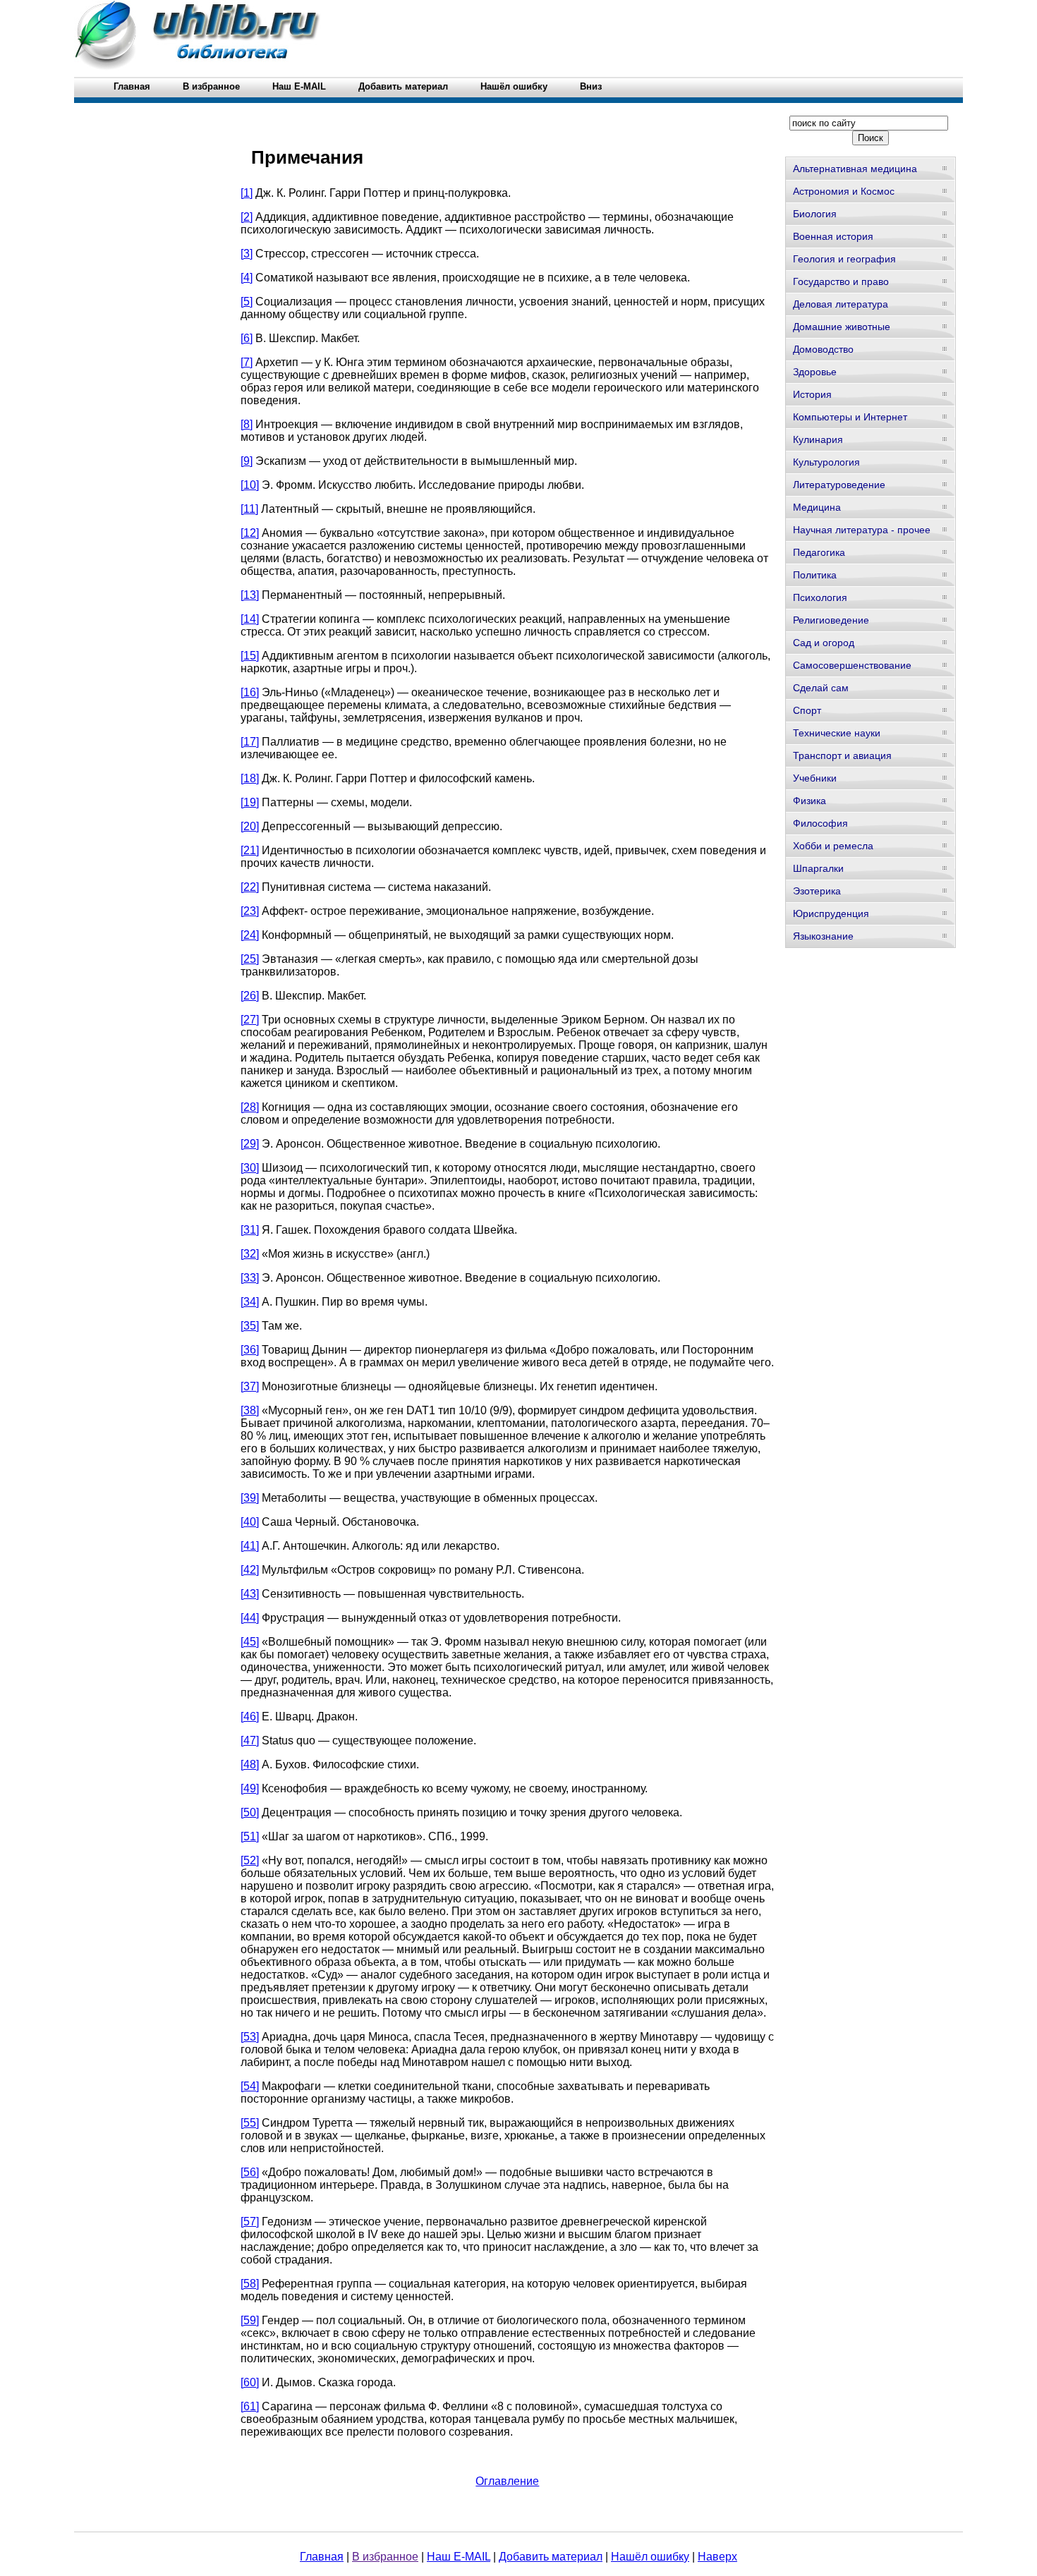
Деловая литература (841, 304)
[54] (250, 2086)
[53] (250, 2037)
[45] (250, 1642)
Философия (820, 823)
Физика (809, 801)
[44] (250, 1618)
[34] (250, 1302)
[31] (250, 1230)
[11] (249, 509)
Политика (815, 575)
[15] (250, 656)
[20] (250, 826)
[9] (247, 461)
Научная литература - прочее (862, 530)
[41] (250, 1546)
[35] (250, 1326)
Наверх (717, 2557)
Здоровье (815, 372)
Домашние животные (842, 327)
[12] (250, 533)
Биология (815, 214)
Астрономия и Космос (844, 191)
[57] (250, 2222)
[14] (250, 619)
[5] (247, 302)
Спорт (807, 710)
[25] (250, 959)
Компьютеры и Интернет (850, 417)
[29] (250, 1144)
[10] (250, 485)
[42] (250, 1570)
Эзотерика (817, 891)
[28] (250, 1107)
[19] (250, 802)
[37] (250, 1386)
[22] (250, 887)
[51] (250, 1836)
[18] (250, 778)
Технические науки (837, 733)
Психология (820, 597)
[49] (250, 1788)
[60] (250, 2382)
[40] (250, 1522)
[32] (250, 1254)
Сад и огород (824, 643)
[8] (247, 424)
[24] (250, 935)
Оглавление (507, 2481)
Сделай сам (821, 688)
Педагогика (819, 552)
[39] (250, 1498)
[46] (250, 1717)
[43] (250, 1594)
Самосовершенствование (852, 665)
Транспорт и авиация (842, 755)
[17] (250, 742)
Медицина (817, 507)
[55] (250, 2123)
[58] (250, 2284)
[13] (250, 595)
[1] (247, 193)
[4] (247, 278)
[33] (250, 1278)
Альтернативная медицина (855, 169)
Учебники (815, 778)
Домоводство (823, 349)
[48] (250, 1764)
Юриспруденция (831, 913)
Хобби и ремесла (833, 846)
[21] (250, 850)
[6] (247, 338)
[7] (247, 362)
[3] (247, 254)
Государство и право (841, 281)
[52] (250, 1860)
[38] (250, 1410)
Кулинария (818, 439)
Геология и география (844, 259)
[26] (250, 996)
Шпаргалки (818, 868)
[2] (247, 217)
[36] (250, 1350)
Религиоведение (831, 620)
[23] (250, 911)
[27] (250, 1020)
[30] (250, 1168)
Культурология (826, 462)
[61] (250, 2406)
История (812, 394)
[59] (250, 2320)
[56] (250, 2172)
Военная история (833, 236)
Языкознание (823, 936)
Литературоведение (839, 485)
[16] (250, 692)
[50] (250, 1812)
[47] (250, 1740)
